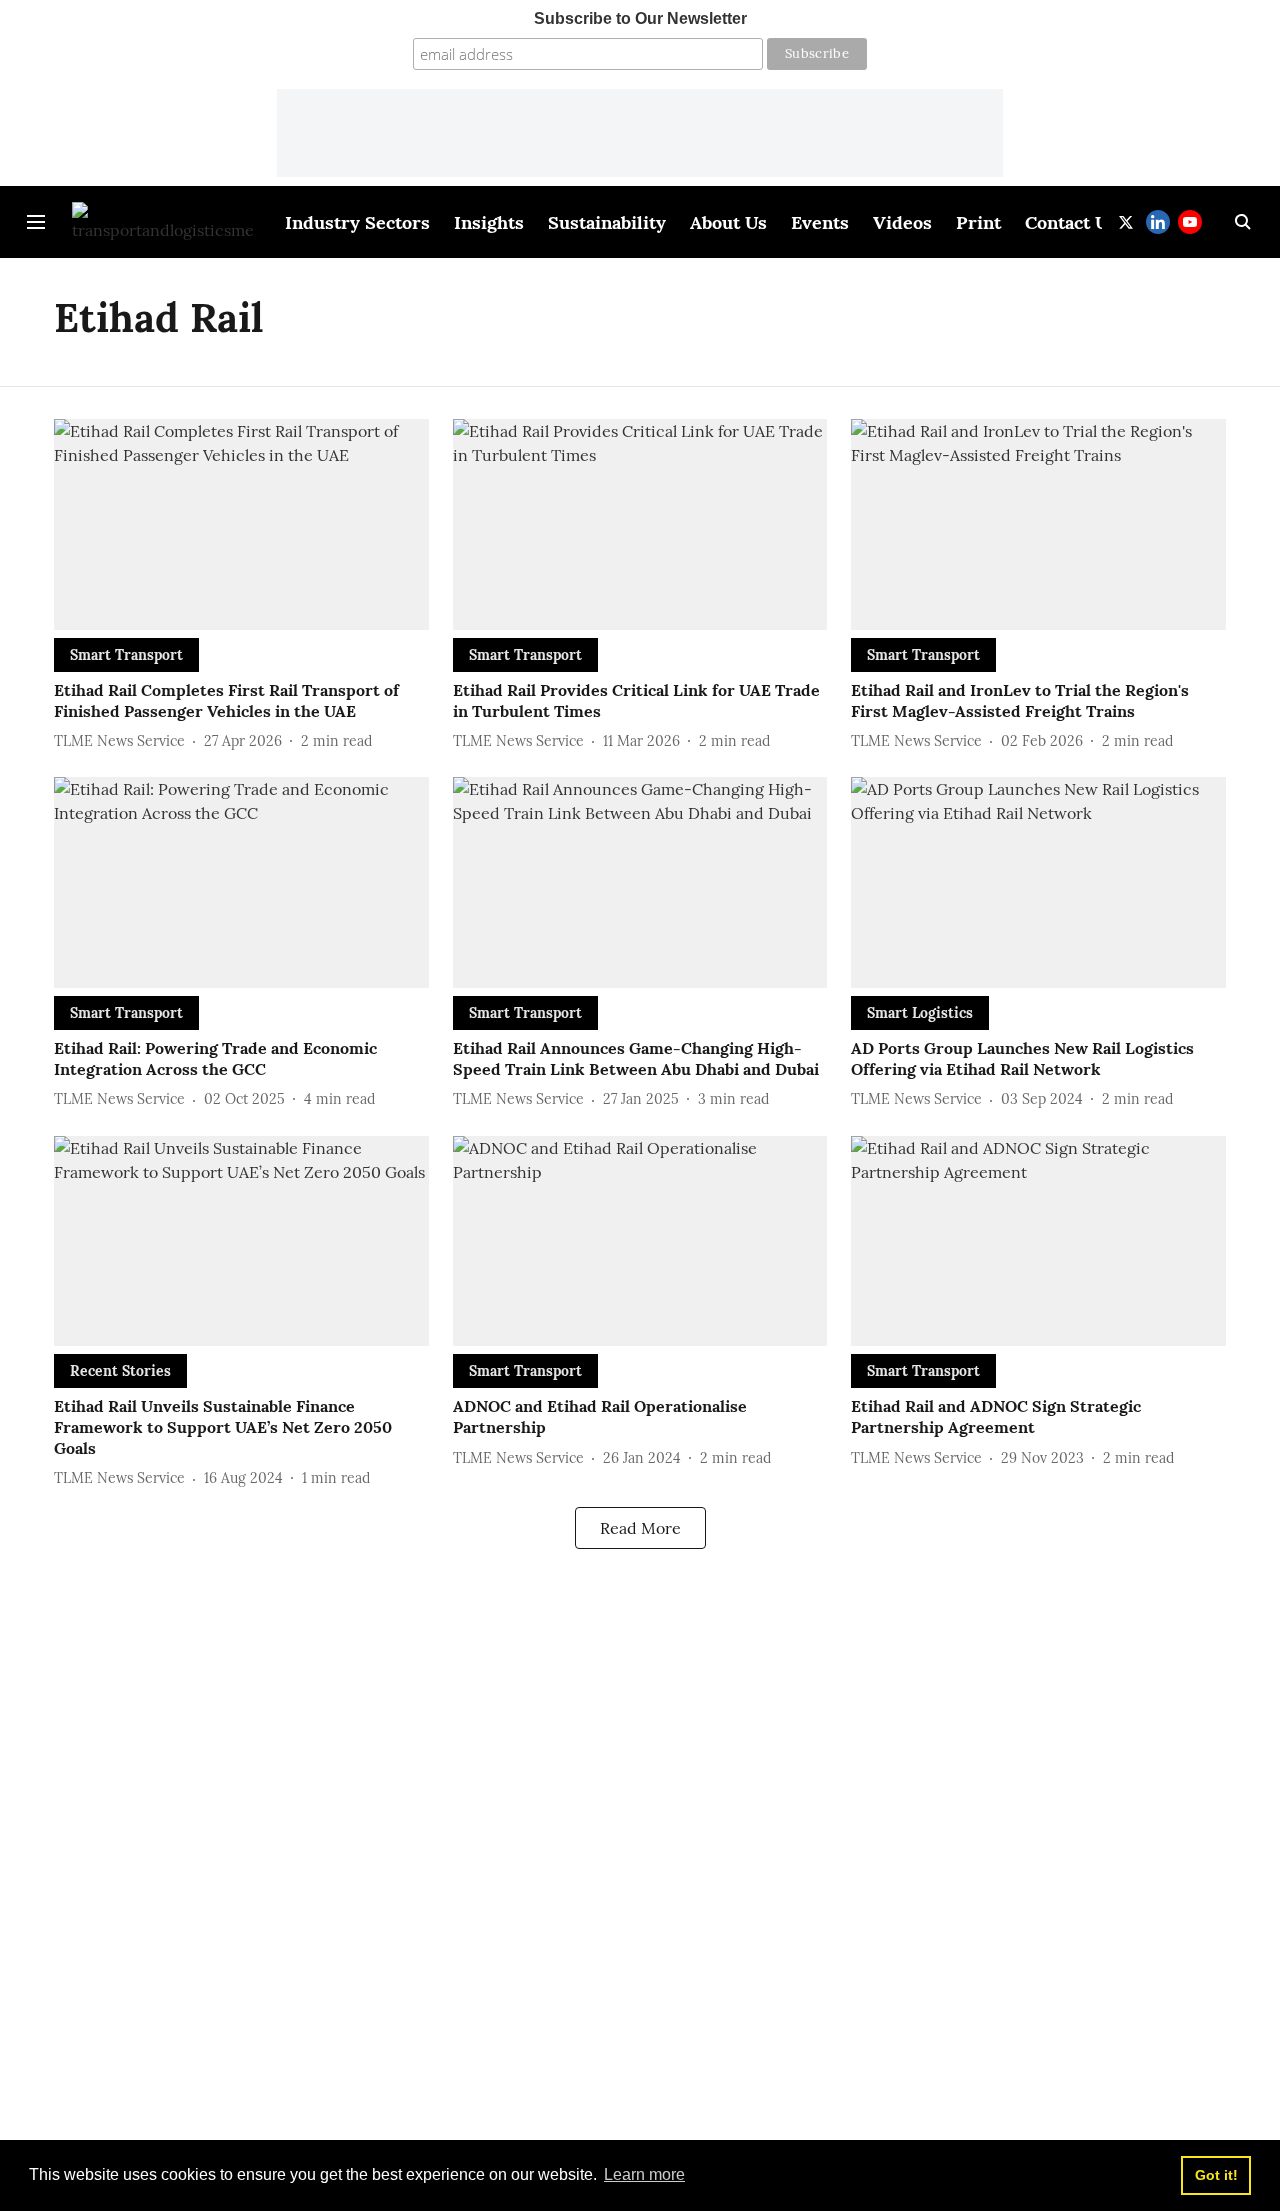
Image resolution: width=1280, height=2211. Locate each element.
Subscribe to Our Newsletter (640, 18)
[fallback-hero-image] (241, 524)
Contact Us (1071, 222)
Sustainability (607, 222)
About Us (728, 222)
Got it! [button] (1216, 2175)
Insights (489, 222)
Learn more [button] (644, 2174)
